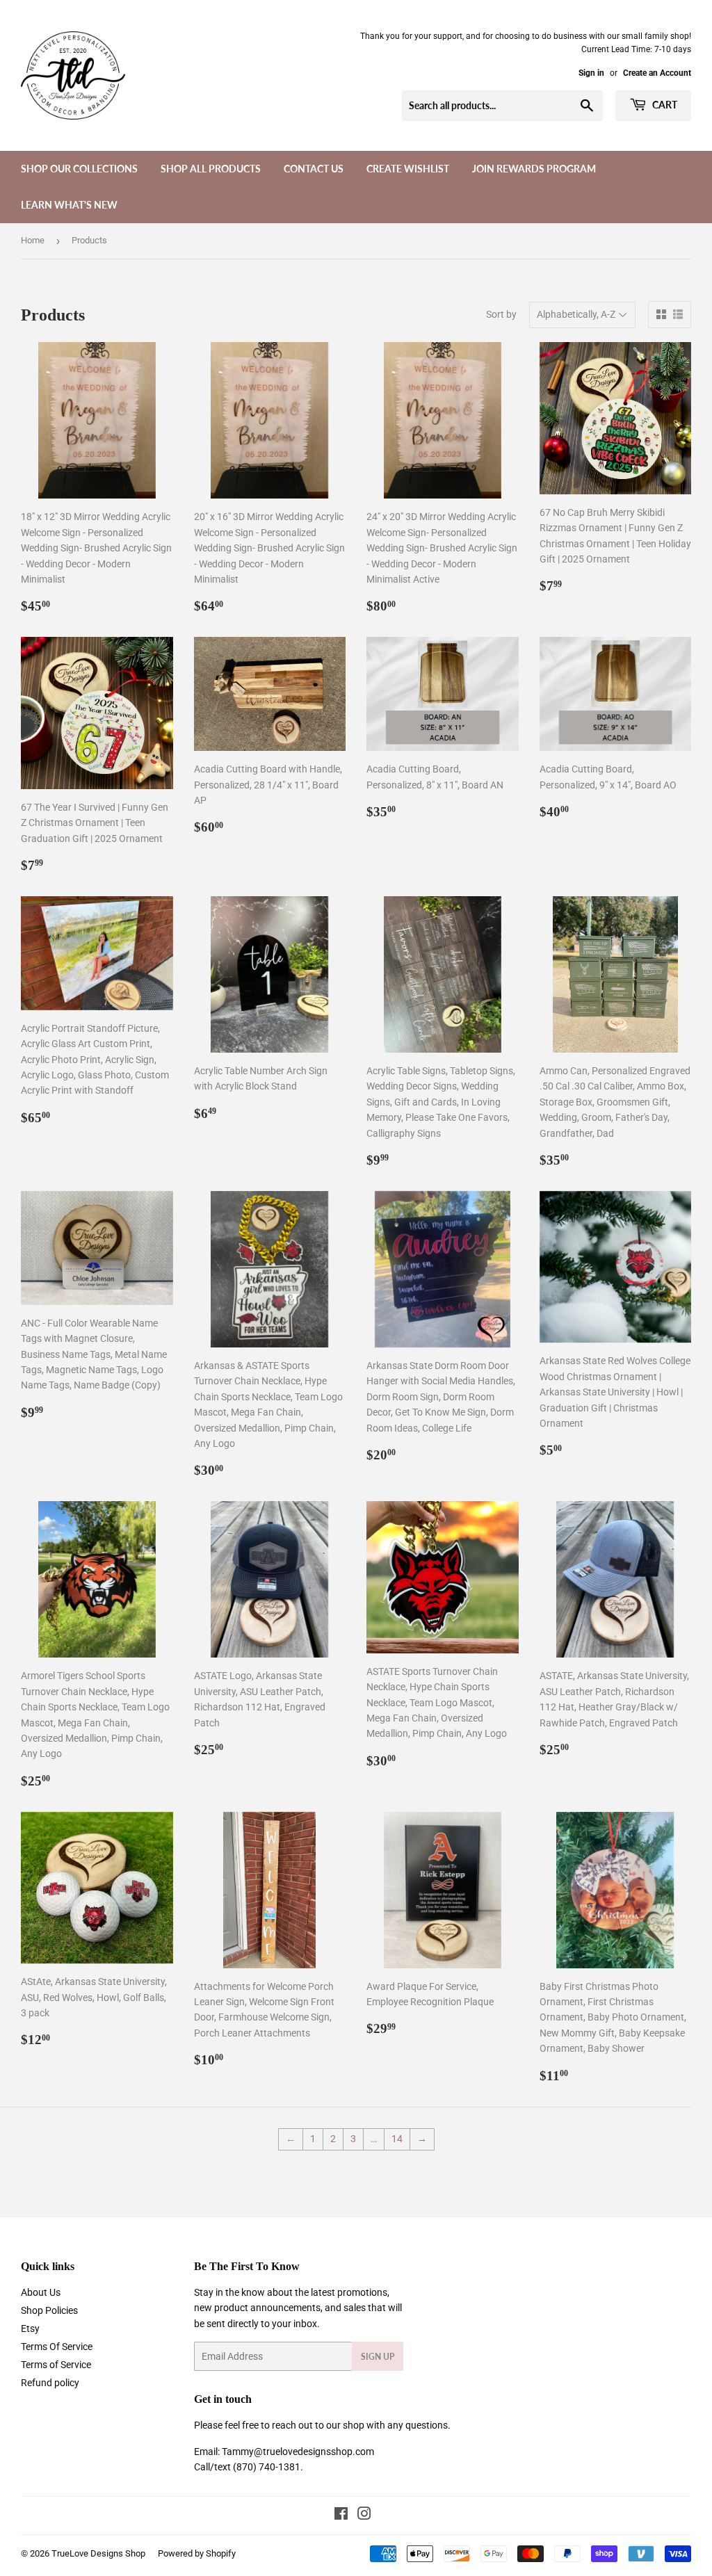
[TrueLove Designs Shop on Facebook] (341, 2516)
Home (33, 240)
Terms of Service (56, 2365)
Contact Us (314, 169)
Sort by (501, 314)
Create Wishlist (408, 169)
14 (397, 2139)
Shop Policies (49, 2310)
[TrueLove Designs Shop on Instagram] (364, 2516)
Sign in (591, 73)
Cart (664, 105)
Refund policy (50, 2383)
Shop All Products (211, 169)
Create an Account (657, 73)
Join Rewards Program (534, 169)
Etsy (30, 2328)
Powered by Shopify (197, 2553)
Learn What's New (69, 205)
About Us (41, 2292)
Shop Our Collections (79, 169)
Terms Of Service (57, 2347)
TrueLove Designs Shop (98, 2553)
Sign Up (378, 2357)
